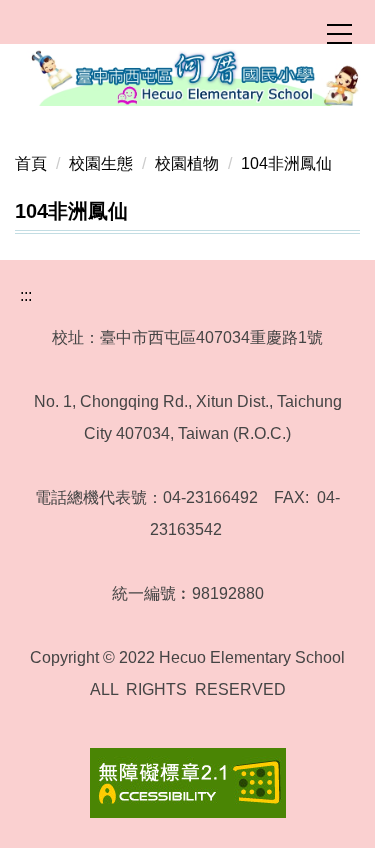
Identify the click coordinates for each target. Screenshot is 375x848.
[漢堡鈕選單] (339, 34)
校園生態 (101, 163)
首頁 (31, 163)
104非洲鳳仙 (286, 163)
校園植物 (187, 163)
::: (26, 295)
